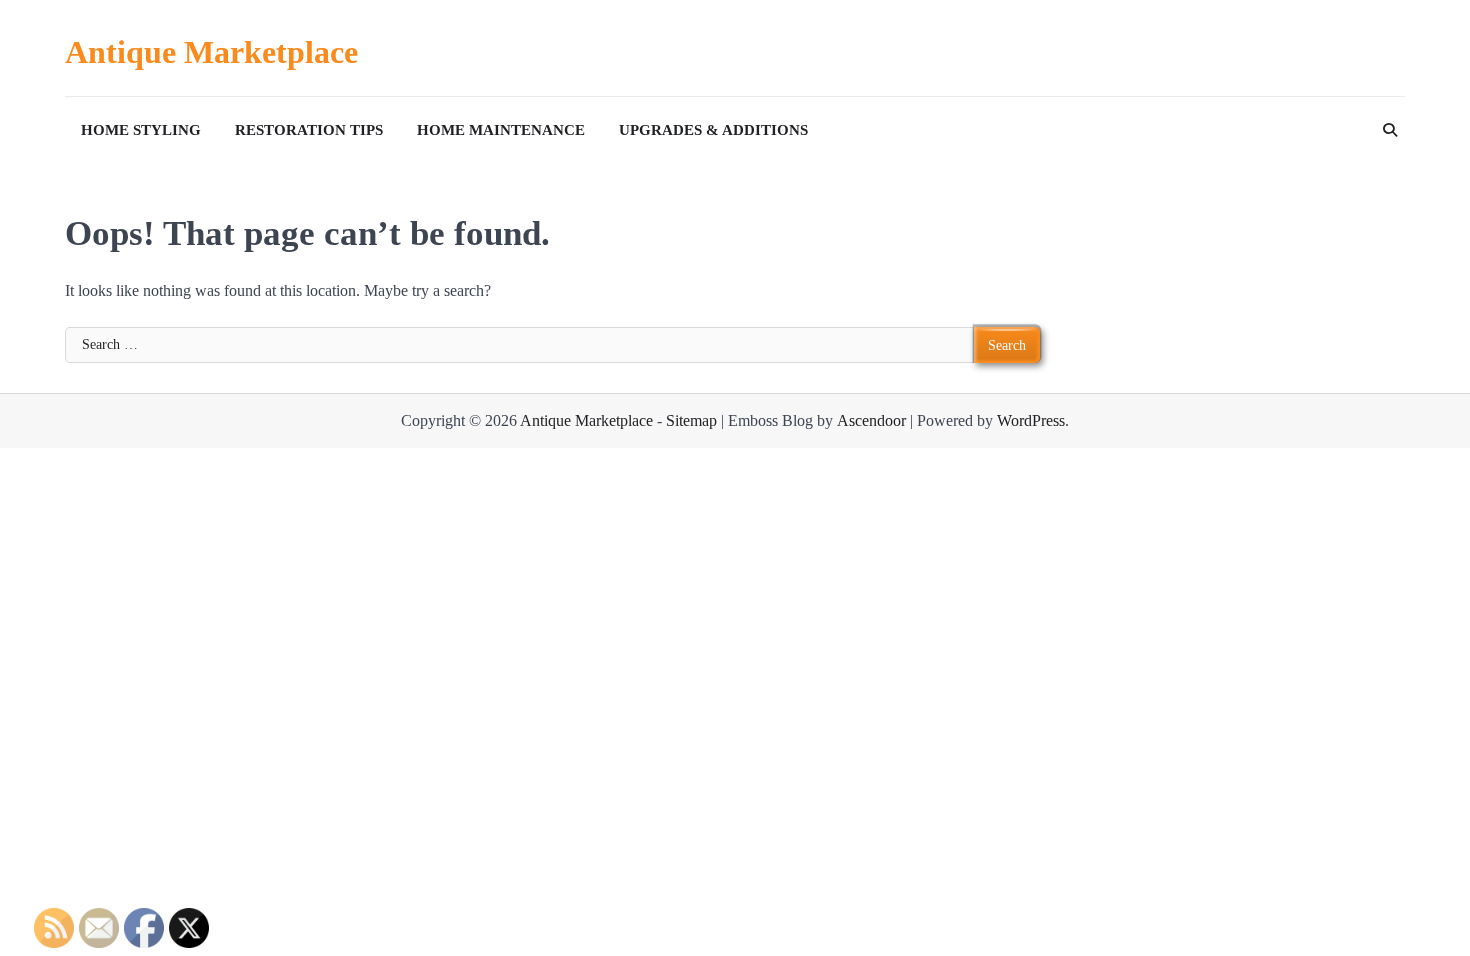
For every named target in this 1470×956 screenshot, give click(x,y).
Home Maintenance (501, 130)
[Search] (1390, 130)
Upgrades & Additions (713, 130)
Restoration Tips (309, 130)
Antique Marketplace (211, 52)
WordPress (1031, 420)
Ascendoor (871, 420)
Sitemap (691, 420)
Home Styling (141, 130)
